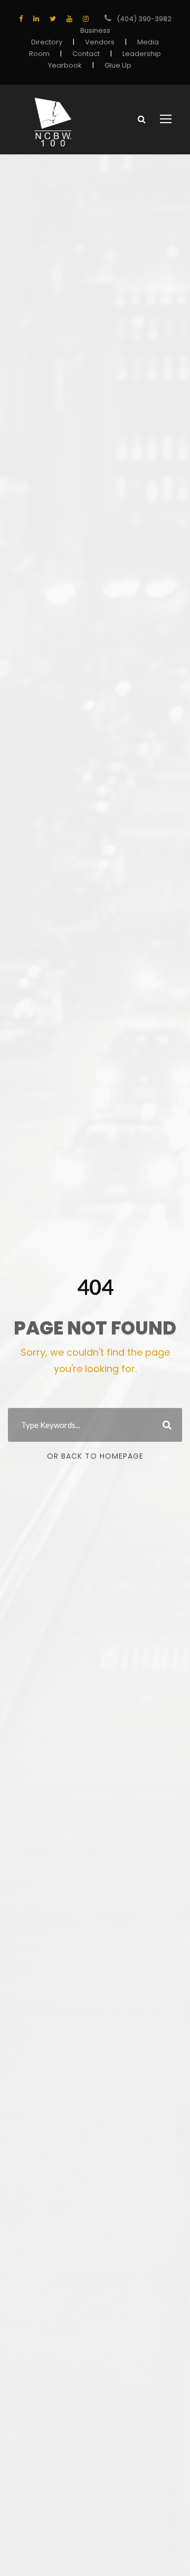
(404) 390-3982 (144, 19)
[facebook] (21, 19)
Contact (86, 54)
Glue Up (118, 65)
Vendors (100, 42)
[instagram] (86, 19)
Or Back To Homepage (95, 1456)
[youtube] (69, 19)
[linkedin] (36, 19)
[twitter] (53, 19)
